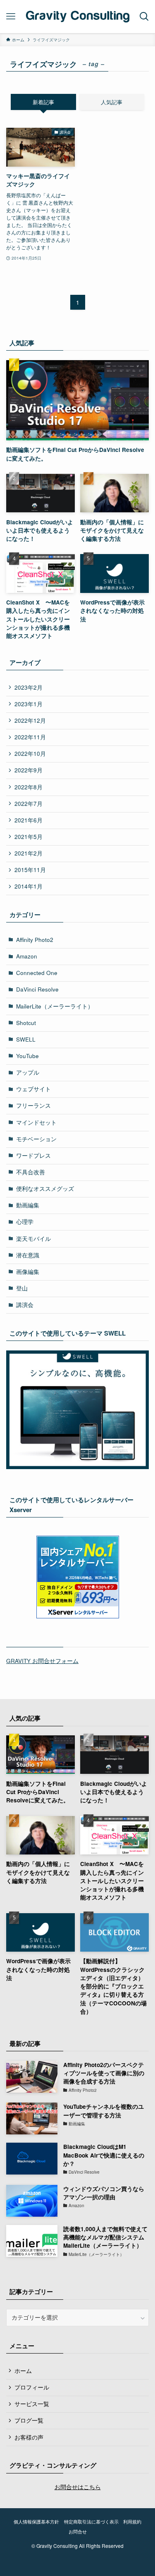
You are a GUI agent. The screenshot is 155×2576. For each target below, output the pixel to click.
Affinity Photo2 (35, 940)
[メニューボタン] (11, 17)
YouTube (27, 1056)
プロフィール (32, 2387)
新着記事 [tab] (43, 102)
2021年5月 (29, 837)
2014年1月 (29, 886)
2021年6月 (29, 820)
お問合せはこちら (78, 2487)
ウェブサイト (33, 1089)
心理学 (25, 1222)
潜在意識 (28, 1255)
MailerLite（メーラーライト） (55, 1006)
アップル (28, 1072)
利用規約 (132, 2521)
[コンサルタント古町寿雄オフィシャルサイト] (77, 17)
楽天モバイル (33, 1239)
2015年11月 (30, 870)
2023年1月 (29, 704)
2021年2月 (29, 853)
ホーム (23, 2371)
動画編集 (28, 1205)
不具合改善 (31, 1172)
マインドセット (36, 1122)
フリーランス (33, 1105)
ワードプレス (33, 1155)
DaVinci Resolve (37, 989)
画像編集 (28, 1272)
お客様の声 (29, 2437)
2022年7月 (29, 804)
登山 (22, 1288)
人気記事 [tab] (112, 102)
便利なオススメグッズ (45, 1189)
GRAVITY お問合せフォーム (42, 1661)
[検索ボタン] (144, 17)
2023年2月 (29, 687)
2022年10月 (30, 754)
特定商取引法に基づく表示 (91, 2521)
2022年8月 (29, 787)
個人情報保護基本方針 (36, 2521)
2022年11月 (30, 737)
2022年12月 (30, 720)
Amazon (27, 956)
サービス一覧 (32, 2404)
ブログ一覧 (29, 2420)
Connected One (37, 973)
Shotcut (26, 1023)
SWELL (26, 1039)
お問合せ (78, 2531)
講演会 (25, 1305)
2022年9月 (29, 770)
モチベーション (36, 1139)
